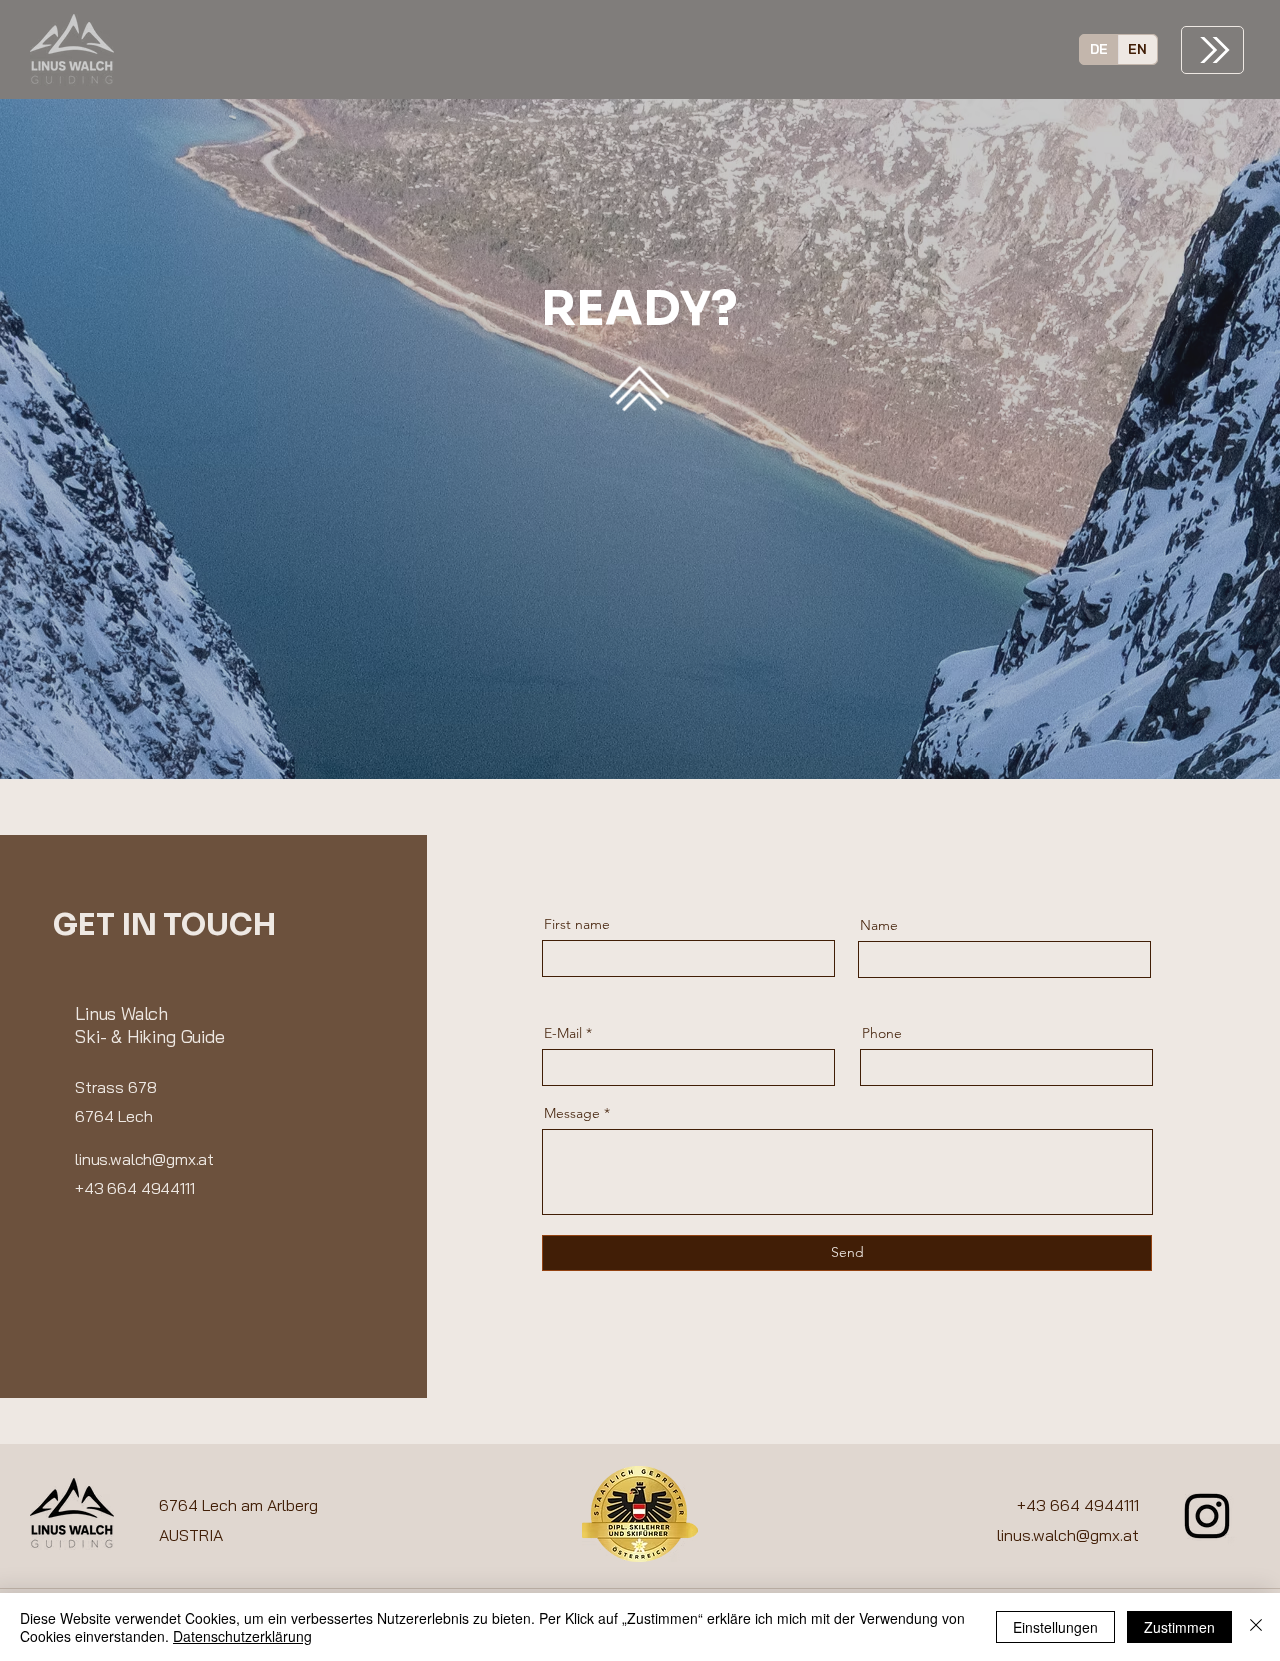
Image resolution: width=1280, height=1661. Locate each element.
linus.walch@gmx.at (1068, 1535)
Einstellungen (1055, 1627)
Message (572, 1113)
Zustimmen (1179, 1627)
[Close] (1256, 1627)
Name (879, 925)
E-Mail (563, 1033)
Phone (882, 1033)
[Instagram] (1207, 1516)
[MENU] (1212, 50)
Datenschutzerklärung (242, 1636)
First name (577, 924)
